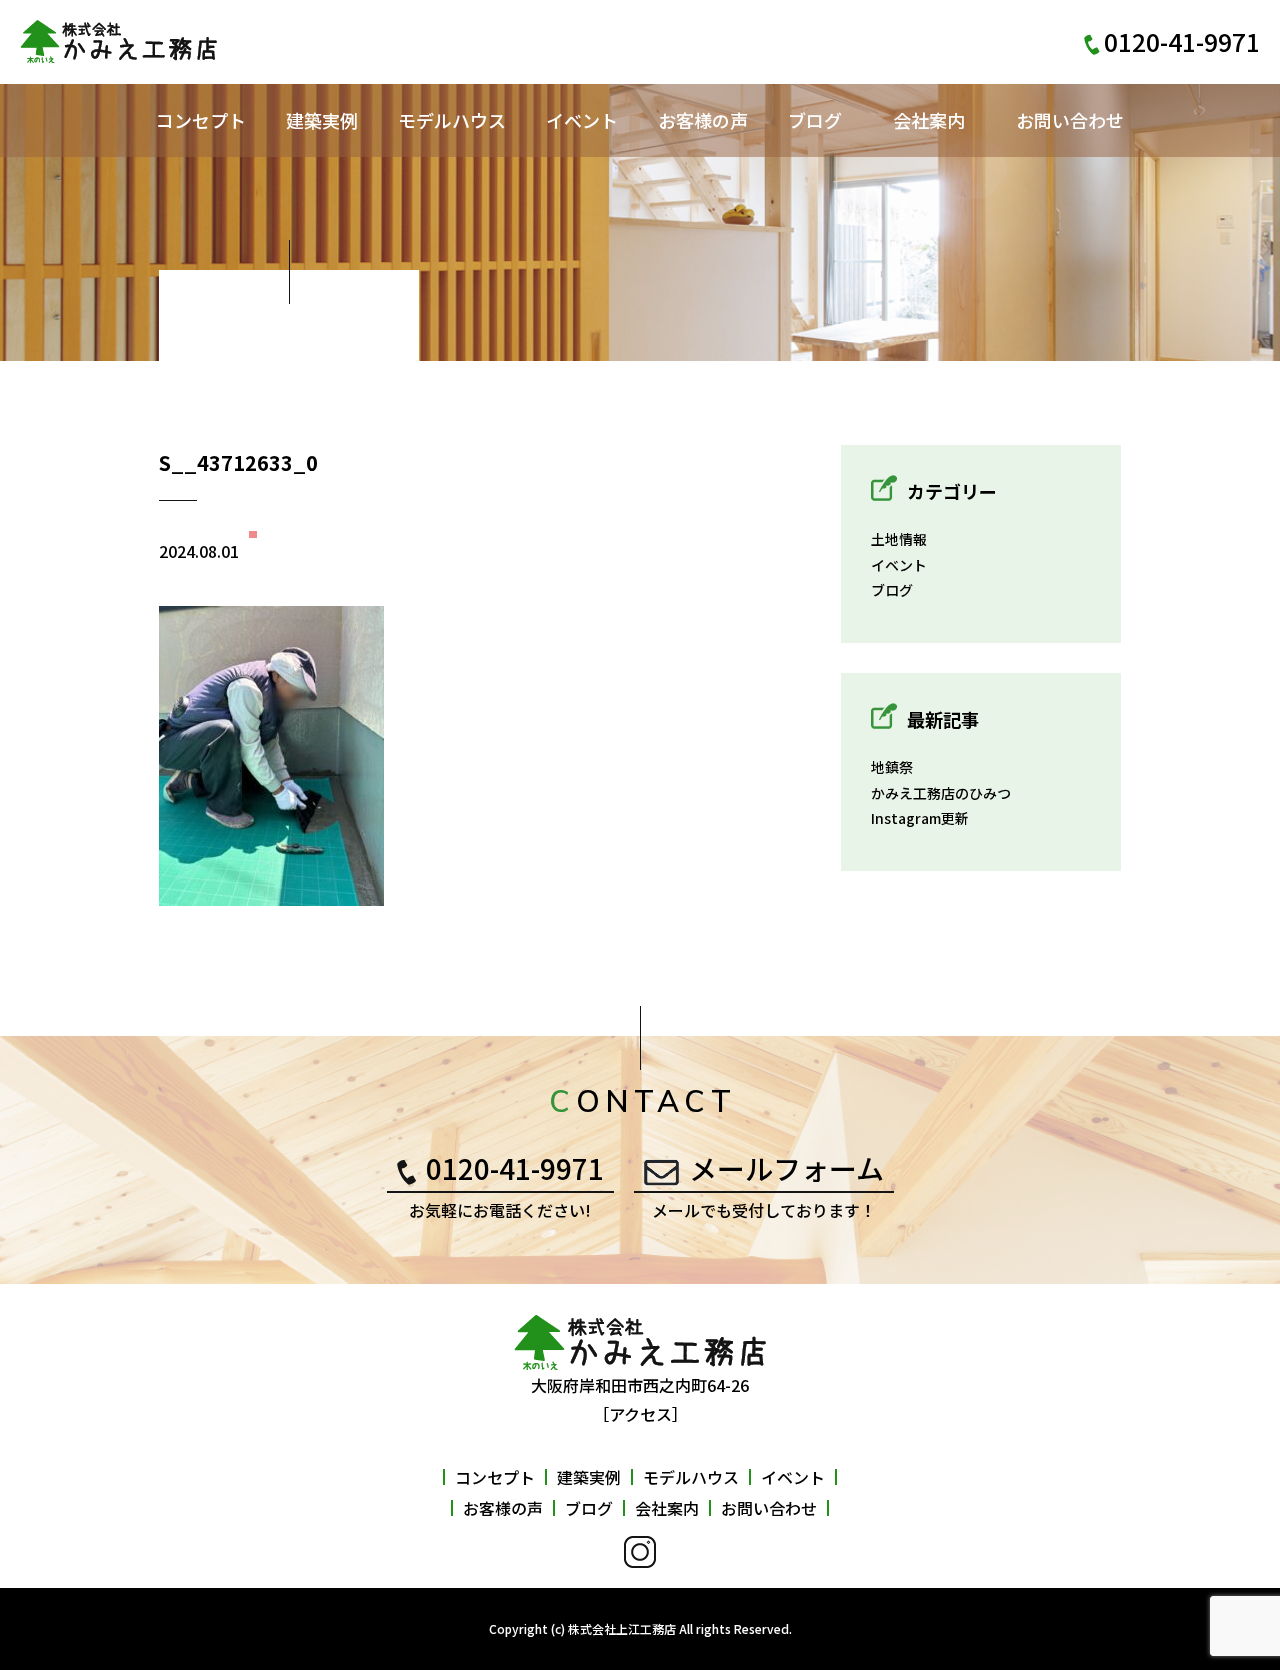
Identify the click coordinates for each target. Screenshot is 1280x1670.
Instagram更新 (920, 818)
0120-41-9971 (515, 1168)
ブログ (815, 120)
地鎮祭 (892, 767)
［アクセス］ (640, 1414)
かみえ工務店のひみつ (941, 793)
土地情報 (899, 539)
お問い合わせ (1070, 120)
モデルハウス (452, 120)
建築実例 (322, 120)
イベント (582, 120)
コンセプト (201, 120)
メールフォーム (786, 1168)
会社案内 (929, 120)
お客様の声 (703, 120)
